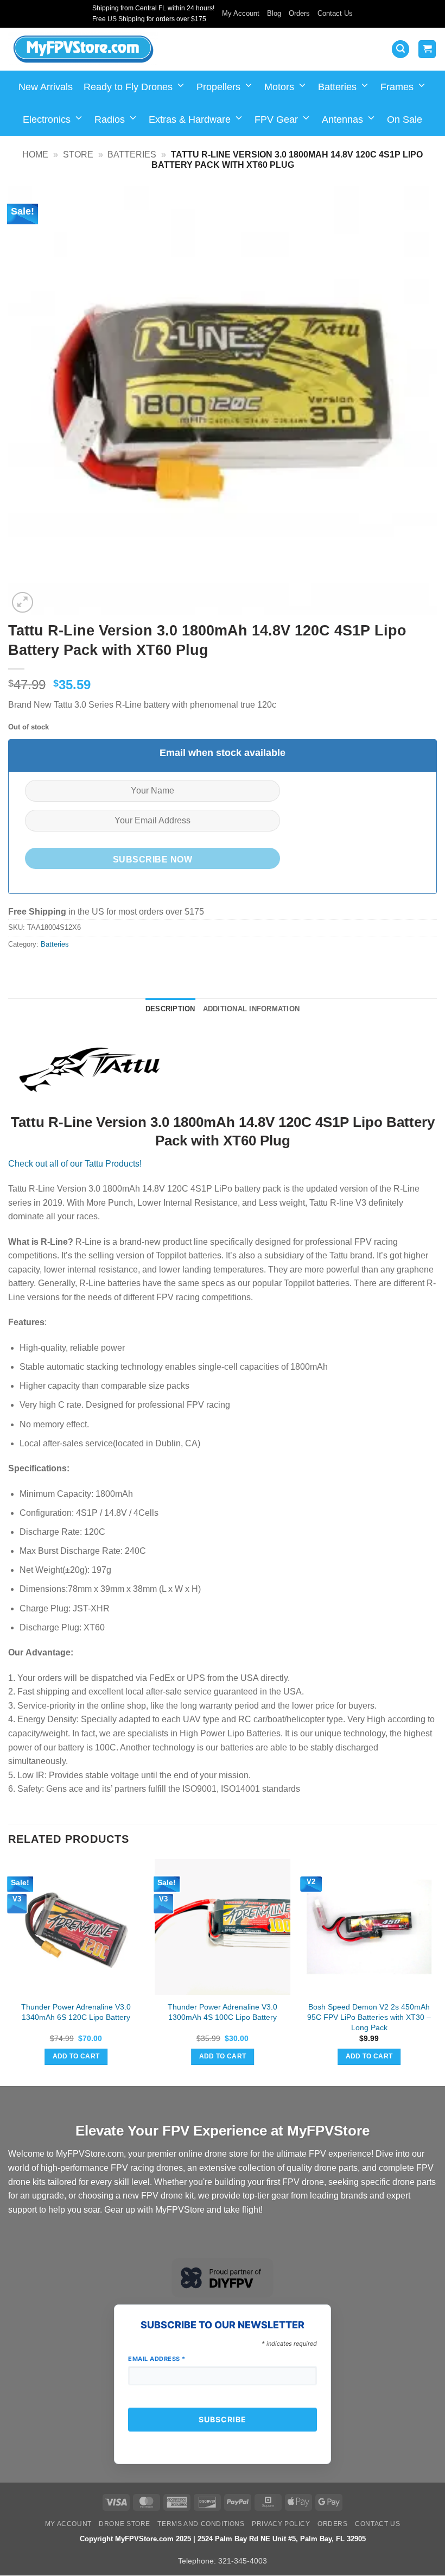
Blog (274, 13)
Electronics (47, 119)
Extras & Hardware (190, 119)
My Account (241, 13)
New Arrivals (46, 87)
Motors (279, 87)
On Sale (405, 119)
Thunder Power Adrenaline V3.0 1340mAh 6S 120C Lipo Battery (76, 2012)
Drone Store (125, 2524)
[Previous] (9, 1972)
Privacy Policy (281, 2524)
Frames (397, 87)
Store (78, 155)
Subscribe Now (152, 859)
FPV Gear (276, 119)
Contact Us (335, 13)
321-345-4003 (243, 2561)
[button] (400, 49)
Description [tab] (170, 1009)
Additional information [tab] (252, 1009)
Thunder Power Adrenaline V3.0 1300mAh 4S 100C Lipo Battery (223, 2012)
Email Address (157, 2359)
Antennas (342, 119)
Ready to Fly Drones (128, 87)
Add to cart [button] (76, 2056)
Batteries (337, 87)
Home (35, 155)
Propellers (218, 87)
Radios (110, 119)
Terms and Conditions (201, 2524)
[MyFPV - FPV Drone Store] (83, 49)
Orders (299, 13)
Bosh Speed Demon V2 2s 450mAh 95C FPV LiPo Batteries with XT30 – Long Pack (369, 2017)
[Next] (436, 1972)
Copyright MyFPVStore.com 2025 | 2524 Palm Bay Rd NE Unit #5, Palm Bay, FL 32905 (223, 2539)
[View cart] (427, 49)
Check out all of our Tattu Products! (75, 1164)
